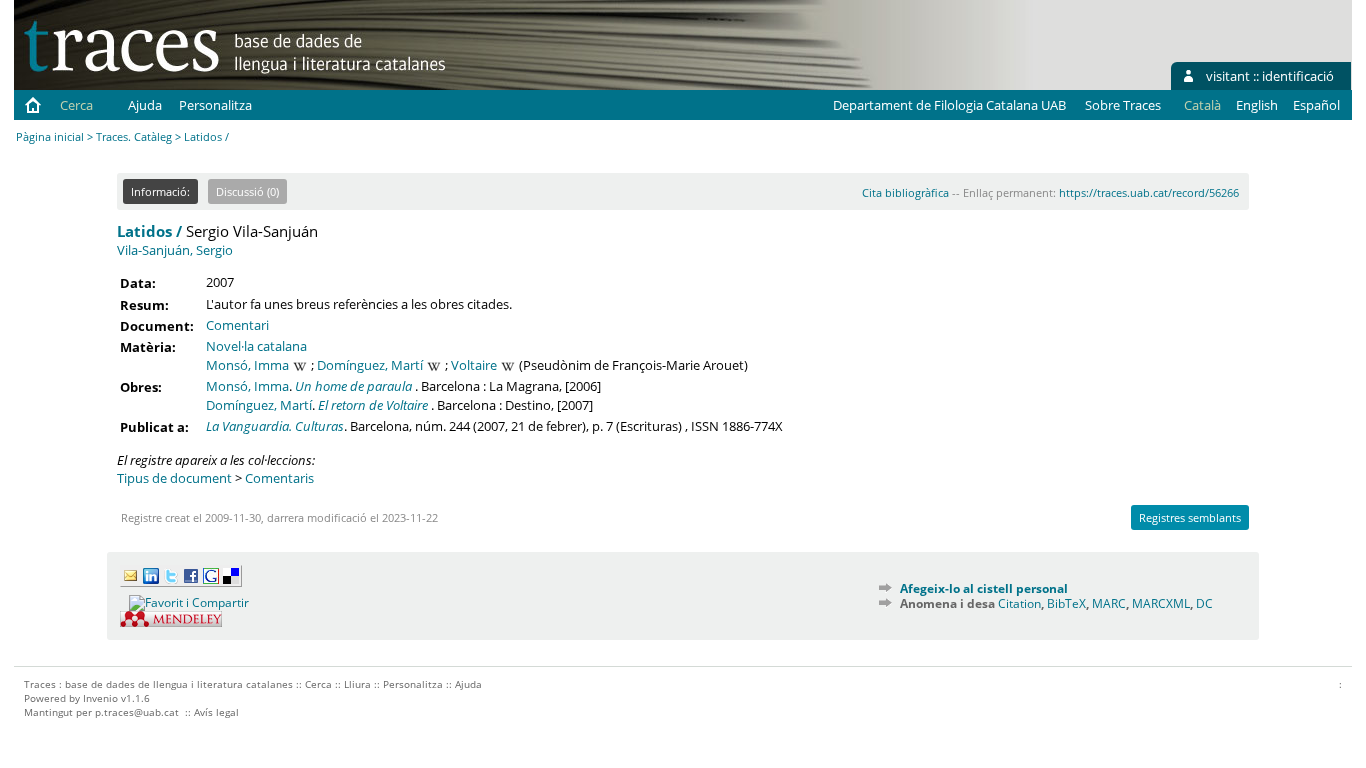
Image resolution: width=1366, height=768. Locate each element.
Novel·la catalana (256, 346)
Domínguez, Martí (370, 365)
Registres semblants (1190, 517)
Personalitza (215, 105)
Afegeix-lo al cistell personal (984, 588)
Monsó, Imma (247, 365)
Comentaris (279, 478)
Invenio (100, 698)
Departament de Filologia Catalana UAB (949, 105)
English (1257, 105)
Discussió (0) (247, 191)
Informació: (160, 191)
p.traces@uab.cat (137, 712)
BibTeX (1066, 603)
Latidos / (149, 231)
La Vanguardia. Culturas (275, 426)
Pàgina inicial (50, 136)
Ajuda (145, 105)
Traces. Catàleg (134, 136)
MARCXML (1161, 603)
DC (1204, 603)
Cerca (76, 105)
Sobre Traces (1123, 105)
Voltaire (474, 365)
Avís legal (216, 712)
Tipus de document (174, 478)
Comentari (237, 325)
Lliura (357, 684)
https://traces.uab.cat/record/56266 (1149, 192)
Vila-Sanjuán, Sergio (175, 250)
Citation (1019, 603)
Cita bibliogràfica (905, 192)
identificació (1298, 76)
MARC (1109, 603)
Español (1316, 105)
